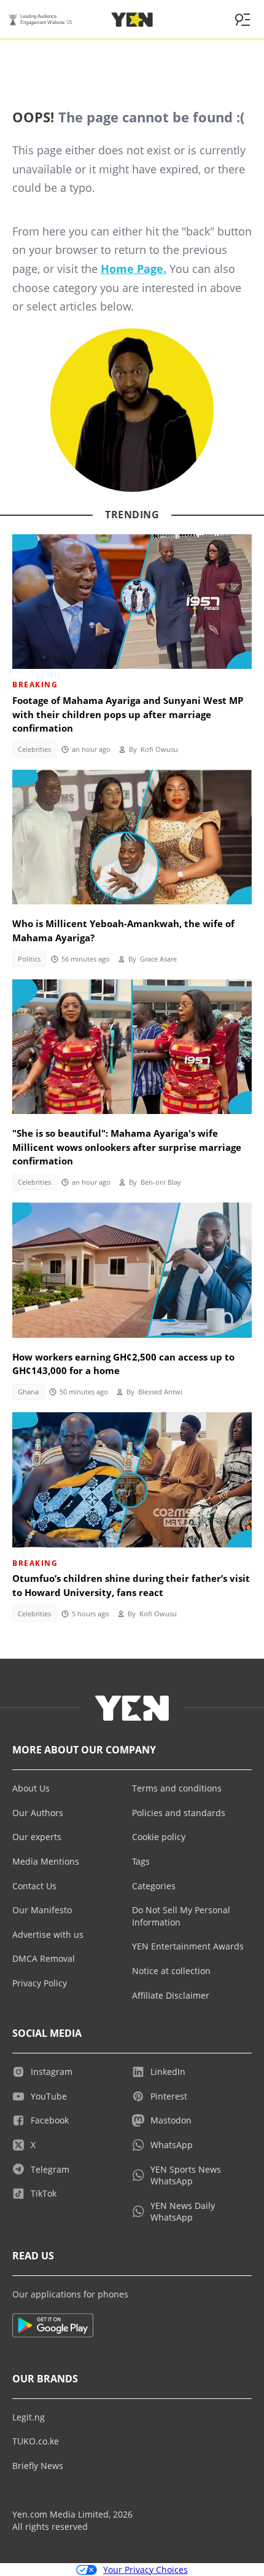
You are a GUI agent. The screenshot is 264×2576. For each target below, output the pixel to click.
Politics (29, 959)
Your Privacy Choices (146, 2570)
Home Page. (134, 269)
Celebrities (34, 749)
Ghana (28, 1392)
